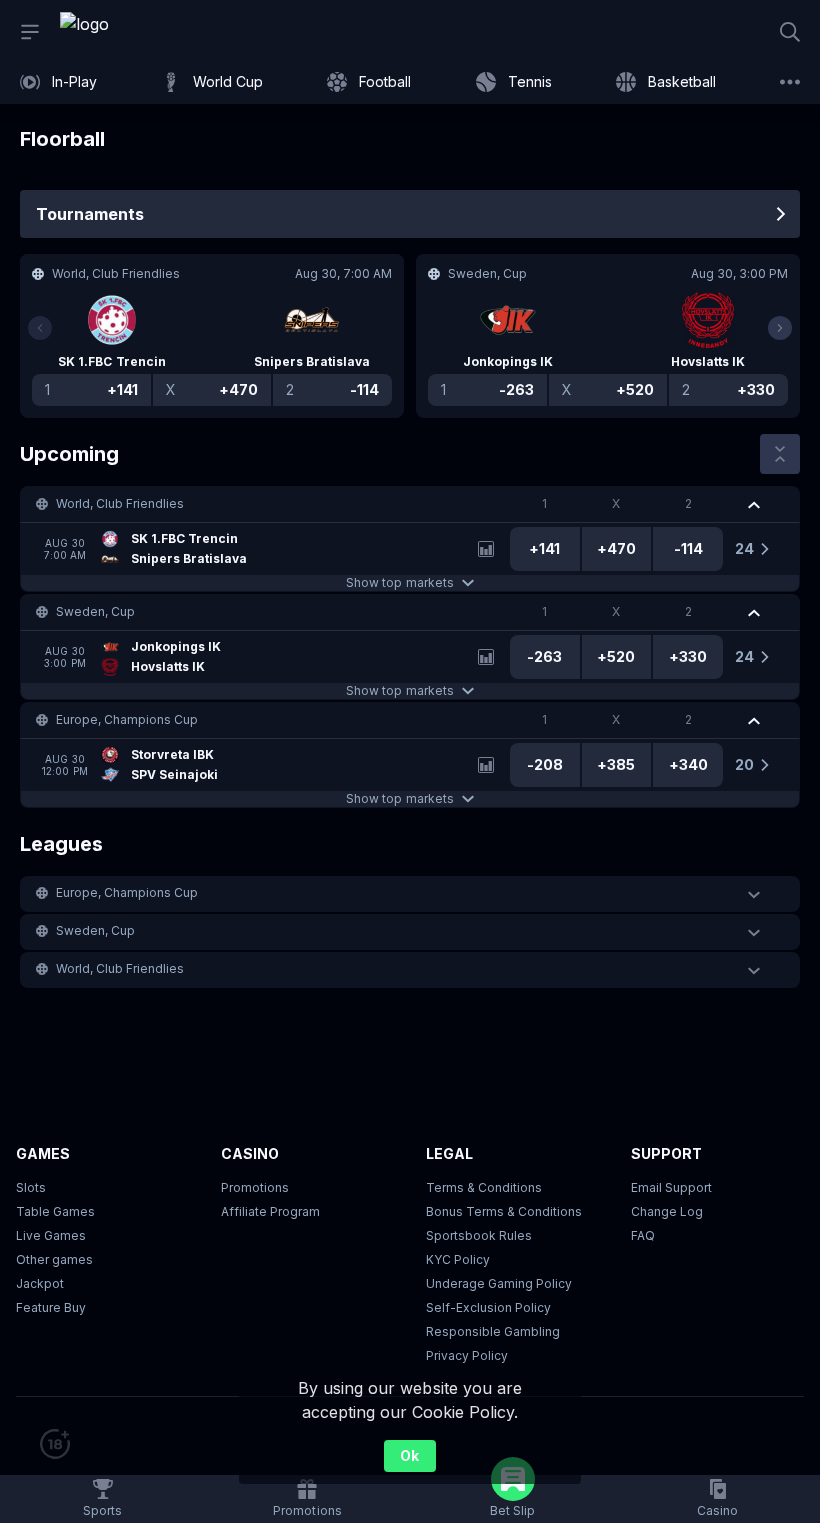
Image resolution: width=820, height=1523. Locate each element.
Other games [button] (54, 1259)
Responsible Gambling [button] (493, 1331)
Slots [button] (31, 1187)
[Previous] (40, 328)
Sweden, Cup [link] (95, 611)
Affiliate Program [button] (270, 1211)
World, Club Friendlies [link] (120, 503)
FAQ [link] (643, 1235)
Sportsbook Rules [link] (479, 1235)
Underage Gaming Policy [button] (499, 1283)
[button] (410, 504)
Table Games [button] (55, 1211)
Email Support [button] (671, 1187)
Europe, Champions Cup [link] (127, 719)
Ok (409, 1455)
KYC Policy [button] (458, 1259)
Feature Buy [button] (51, 1307)
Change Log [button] (667, 1211)
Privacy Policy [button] (467, 1355)
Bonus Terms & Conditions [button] (504, 1211)
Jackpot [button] (40, 1283)
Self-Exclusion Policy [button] (488, 1307)
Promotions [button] (255, 1187)
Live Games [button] (51, 1235)
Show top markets (399, 582)
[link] (130, 32)
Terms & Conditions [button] (484, 1187)
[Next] (780, 328)
